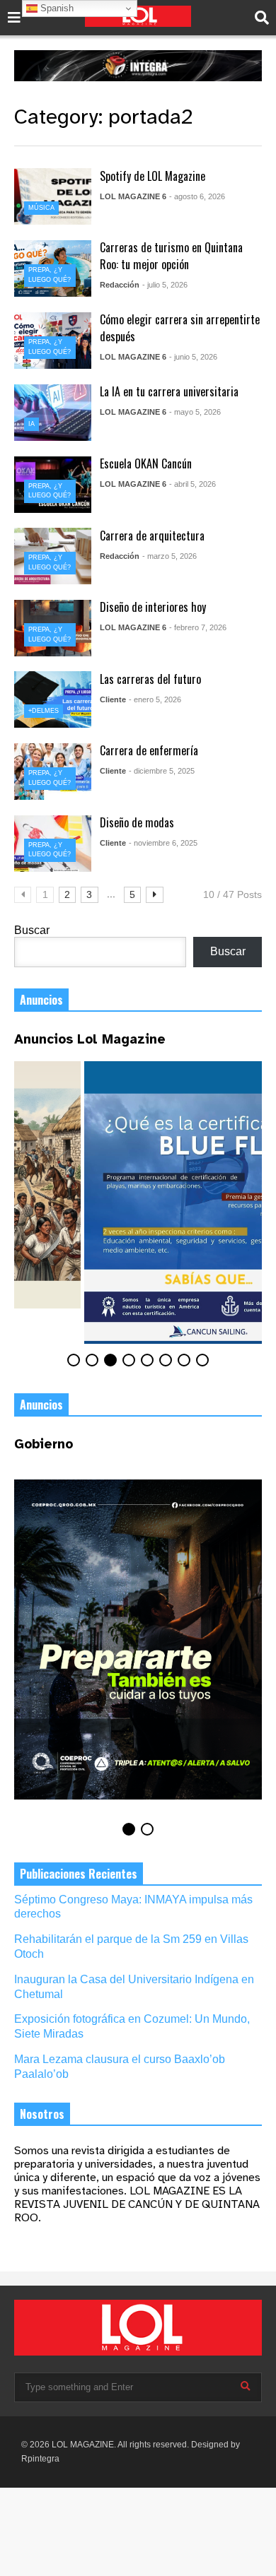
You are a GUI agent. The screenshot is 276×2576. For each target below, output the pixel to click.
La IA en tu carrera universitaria (169, 391)
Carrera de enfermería (149, 750)
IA (31, 424)
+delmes (44, 711)
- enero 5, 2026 (155, 699)
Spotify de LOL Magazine (153, 176)
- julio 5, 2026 (165, 285)
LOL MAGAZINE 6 (133, 196)
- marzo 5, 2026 (169, 556)
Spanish (56, 8)
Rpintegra (40, 2496)
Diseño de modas (137, 822)
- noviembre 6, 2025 (163, 843)
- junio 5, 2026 (193, 357)
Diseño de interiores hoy (153, 607)
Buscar (32, 930)
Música (41, 208)
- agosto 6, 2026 (197, 196)
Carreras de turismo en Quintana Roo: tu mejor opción (171, 256)
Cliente (113, 699)
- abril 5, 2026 (192, 484)
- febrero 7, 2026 (198, 627)
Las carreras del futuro (150, 679)
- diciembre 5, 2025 (162, 771)
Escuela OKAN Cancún (146, 463)
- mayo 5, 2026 (195, 412)
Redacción (120, 285)
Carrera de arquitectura (152, 536)
